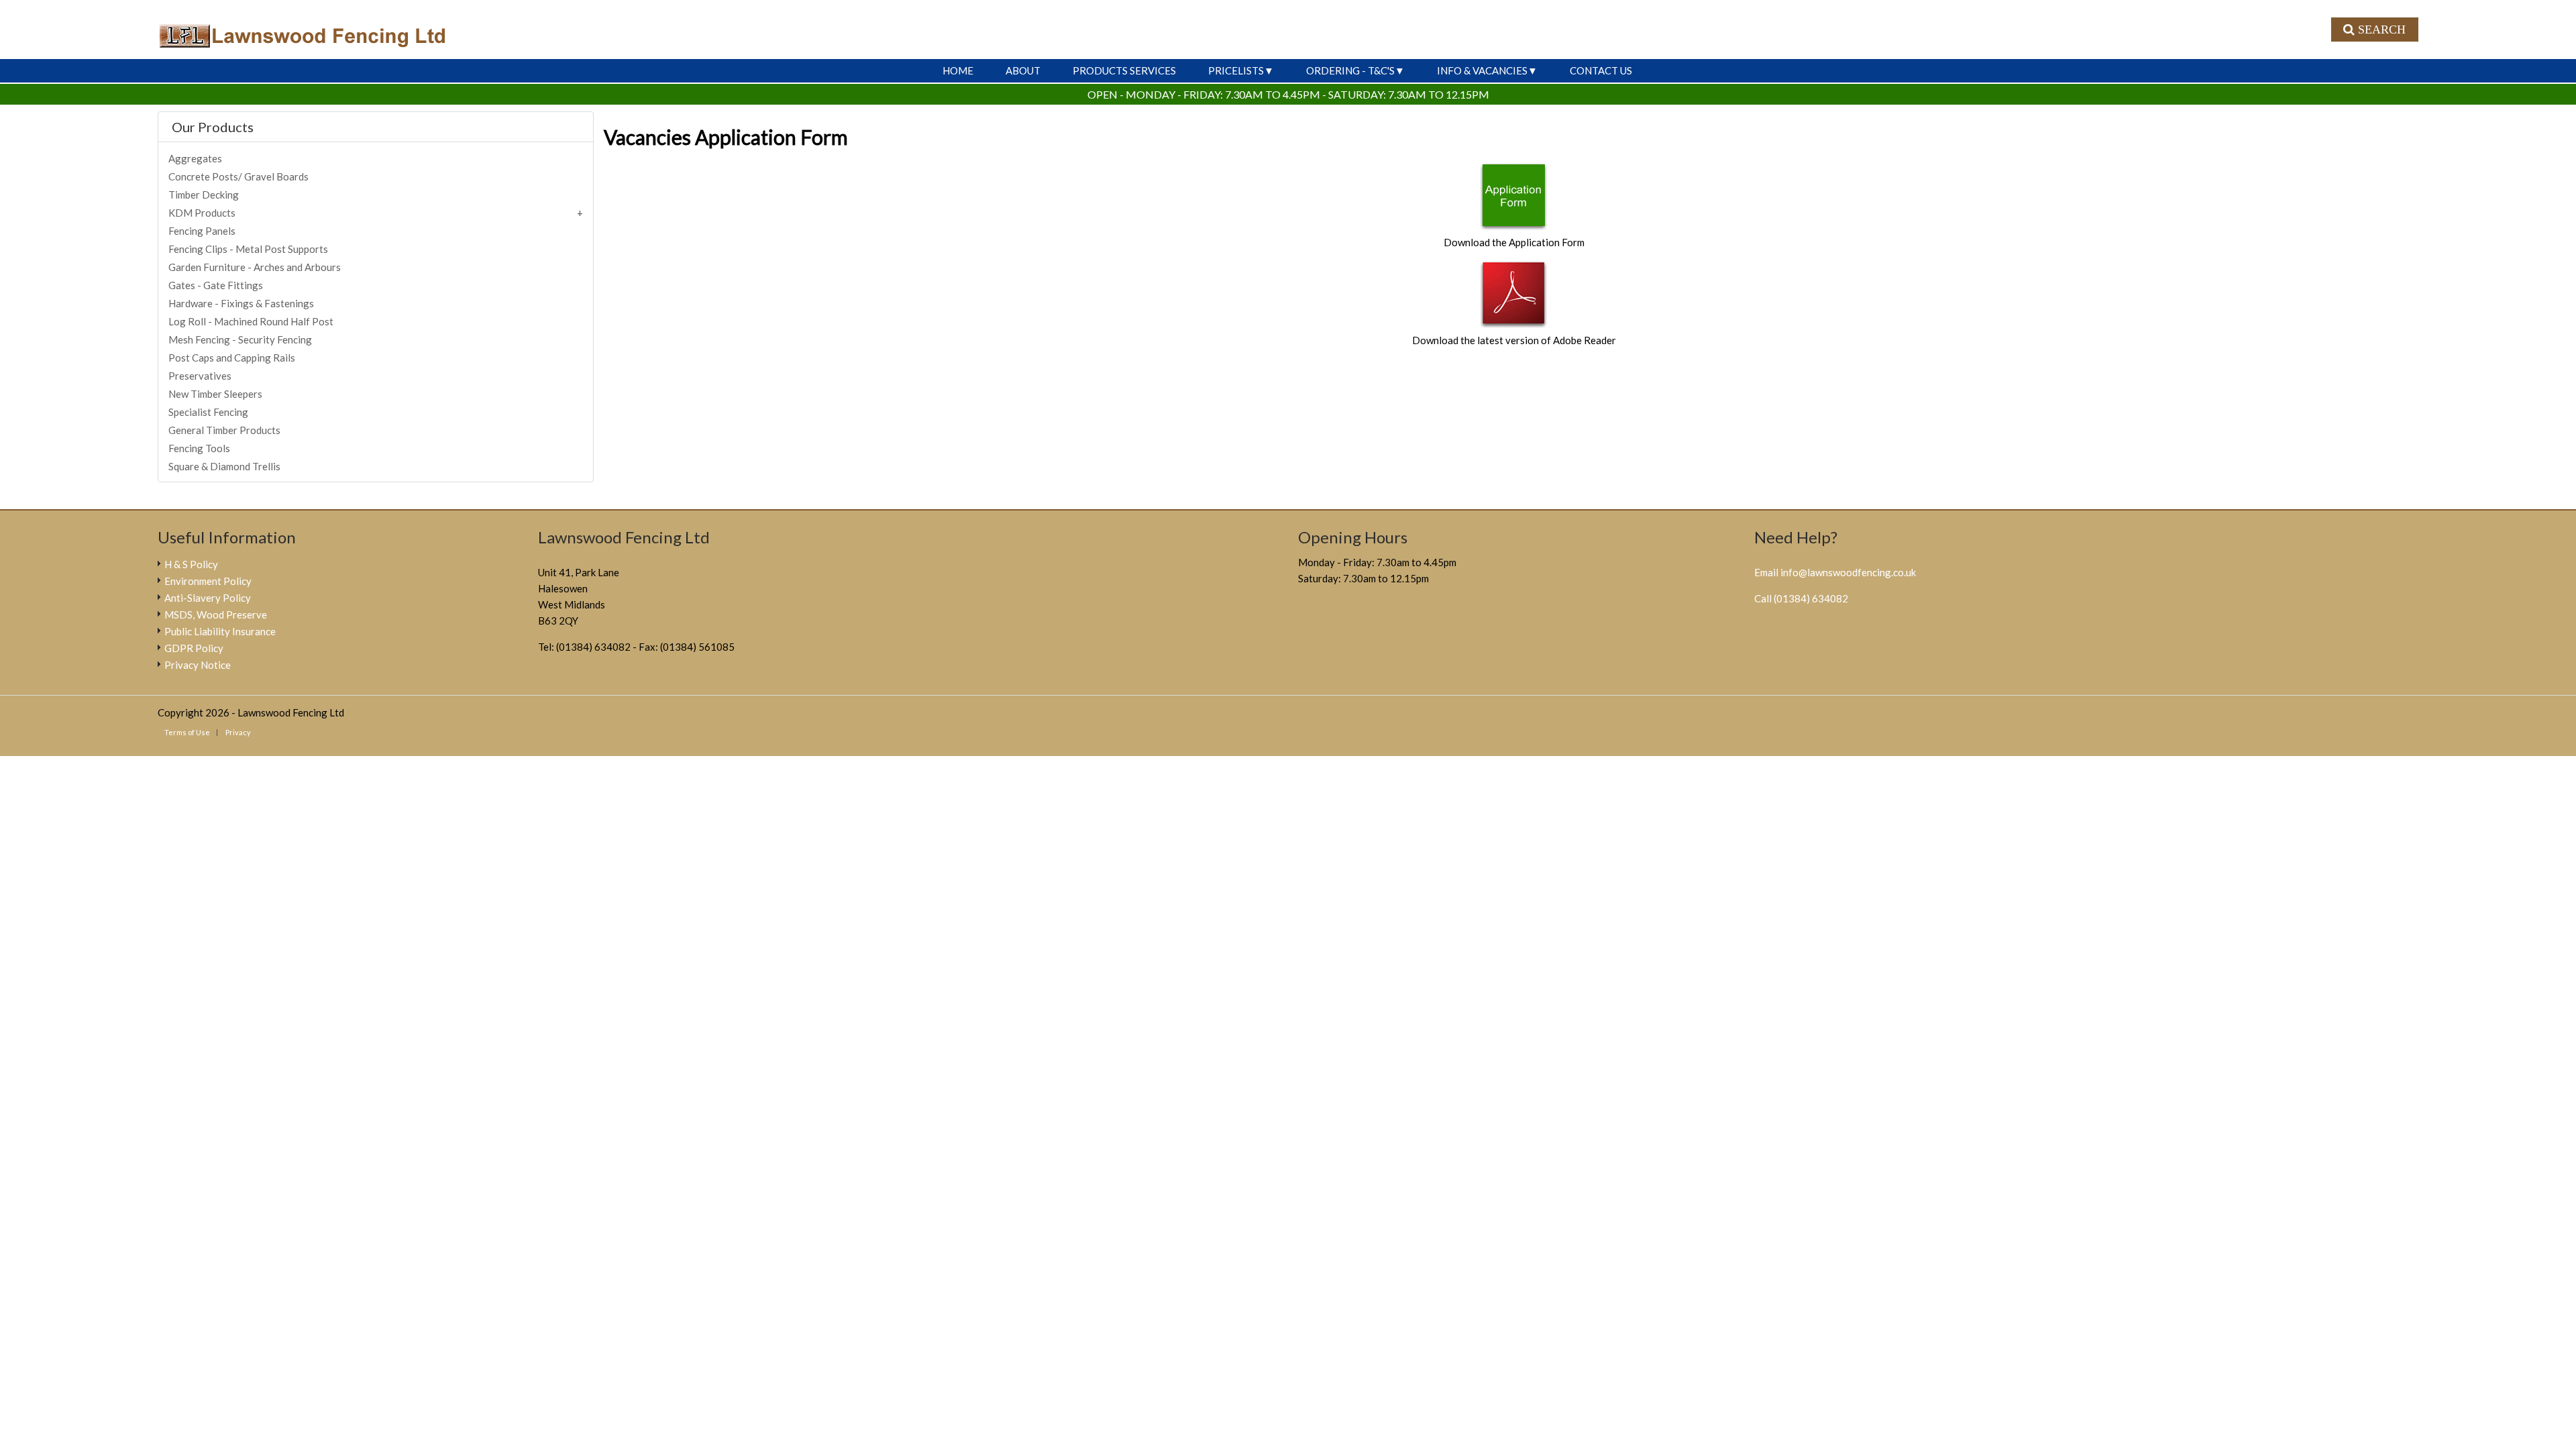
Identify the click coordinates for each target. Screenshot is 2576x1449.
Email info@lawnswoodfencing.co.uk (1835, 572)
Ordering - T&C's (1350, 70)
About (1023, 70)
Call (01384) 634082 (1801, 598)
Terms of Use (187, 732)
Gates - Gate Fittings (216, 285)
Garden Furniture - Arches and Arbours (255, 267)
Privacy (238, 732)
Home (958, 70)
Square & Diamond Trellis (224, 466)
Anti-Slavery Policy (208, 598)
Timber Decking (204, 195)
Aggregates (195, 158)
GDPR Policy (194, 648)
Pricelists (1236, 70)
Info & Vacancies (1482, 70)
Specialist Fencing (208, 412)
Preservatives (200, 376)
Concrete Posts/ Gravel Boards (238, 176)
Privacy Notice (198, 665)
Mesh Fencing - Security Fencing (240, 339)
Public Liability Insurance (220, 631)
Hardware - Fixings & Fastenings (241, 303)
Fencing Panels (202, 231)
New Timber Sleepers (215, 394)
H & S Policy (191, 564)
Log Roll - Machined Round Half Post (251, 321)
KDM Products (202, 213)
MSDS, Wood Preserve (216, 614)
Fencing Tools (199, 448)
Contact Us (1601, 70)
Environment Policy (208, 581)
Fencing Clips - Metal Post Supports (248, 249)
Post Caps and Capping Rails (232, 358)
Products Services (1124, 70)
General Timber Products (224, 430)
